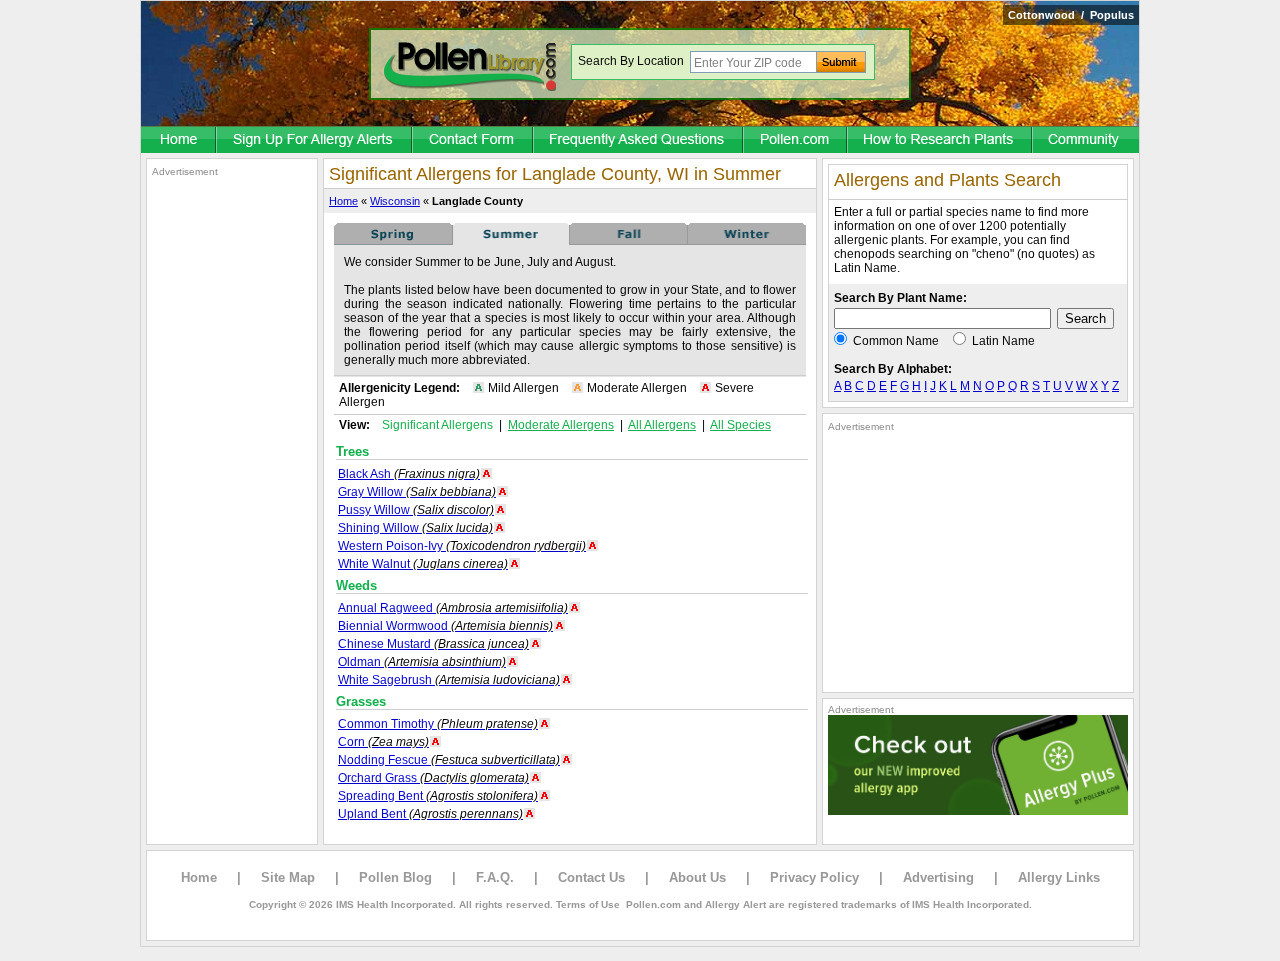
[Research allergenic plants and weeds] (179, 141)
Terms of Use (588, 904)
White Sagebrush (449, 680)
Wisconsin (395, 201)
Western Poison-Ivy (462, 546)
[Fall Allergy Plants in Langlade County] (629, 241)
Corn (383, 742)
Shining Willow (415, 528)
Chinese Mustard (433, 644)
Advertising (938, 877)
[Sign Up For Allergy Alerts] (315, 141)
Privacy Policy (814, 877)
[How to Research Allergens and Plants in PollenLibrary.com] (940, 141)
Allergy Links (1059, 877)
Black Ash (409, 474)
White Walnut (423, 564)
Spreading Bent (438, 796)
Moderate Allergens (561, 425)
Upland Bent (430, 814)
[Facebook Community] (1086, 141)
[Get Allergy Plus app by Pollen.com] (978, 811)
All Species (740, 425)
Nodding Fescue (449, 760)
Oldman (422, 662)
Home (343, 201)
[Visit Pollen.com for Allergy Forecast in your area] (796, 141)
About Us (697, 877)
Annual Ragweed (453, 608)
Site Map (288, 877)
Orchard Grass (433, 778)
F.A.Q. (495, 877)
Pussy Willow (416, 510)
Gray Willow (417, 492)
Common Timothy (438, 724)
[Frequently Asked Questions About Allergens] (639, 141)
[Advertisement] (232, 478)
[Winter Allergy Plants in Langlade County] (747, 241)
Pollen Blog (395, 877)
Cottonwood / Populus (1071, 15)
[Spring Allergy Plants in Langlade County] (393, 241)
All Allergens (662, 425)
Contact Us (591, 877)
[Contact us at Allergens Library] (473, 141)
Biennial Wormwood (445, 626)
